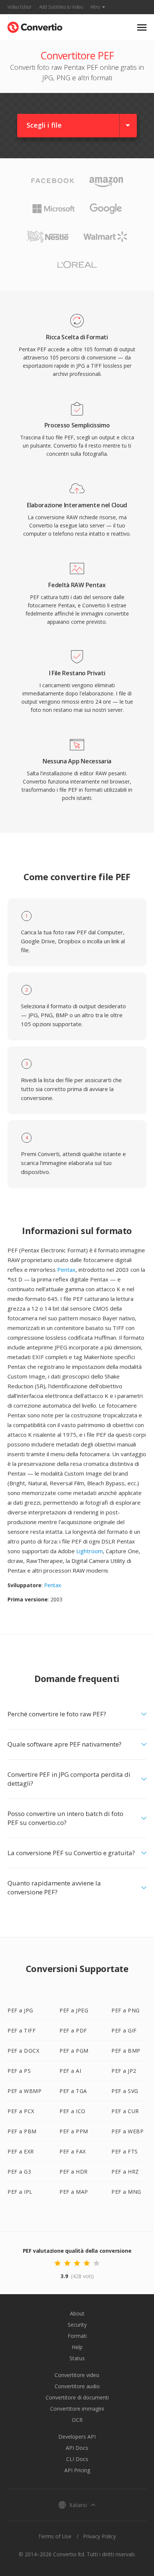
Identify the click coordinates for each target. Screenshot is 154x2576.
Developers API (77, 2437)
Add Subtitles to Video (61, 7)
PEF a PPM (74, 2131)
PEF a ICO (73, 2111)
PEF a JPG (20, 2010)
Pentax (66, 1270)
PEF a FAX (73, 2151)
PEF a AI (70, 2071)
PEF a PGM (74, 2051)
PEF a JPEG (74, 2010)
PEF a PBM (22, 2131)
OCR (77, 2420)
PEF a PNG (126, 2010)
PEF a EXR (21, 2151)
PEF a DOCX (23, 2051)
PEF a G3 (19, 2172)
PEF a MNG (126, 2192)
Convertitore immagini (77, 2409)
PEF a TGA (73, 2091)
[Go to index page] (35, 26)
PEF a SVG (125, 2091)
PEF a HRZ (125, 2172)
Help (77, 2347)
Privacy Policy (99, 2536)
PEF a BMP (126, 2051)
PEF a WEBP (127, 2131)
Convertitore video (77, 2375)
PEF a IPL (20, 2192)
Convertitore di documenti (77, 2397)
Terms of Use (55, 2536)
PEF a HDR (74, 2172)
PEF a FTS (125, 2151)
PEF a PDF (73, 2030)
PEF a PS (19, 2071)
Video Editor (20, 7)
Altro (95, 7)
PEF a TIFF (21, 2030)
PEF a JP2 (124, 2071)
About (77, 2313)
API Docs (77, 2448)
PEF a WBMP (24, 2091)
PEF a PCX (21, 2111)
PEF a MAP (74, 2192)
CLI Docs (77, 2459)
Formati (77, 2336)
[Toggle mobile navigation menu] (142, 27)
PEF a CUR (125, 2111)
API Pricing (77, 2470)
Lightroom (90, 1551)
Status (77, 2358)
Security (77, 2325)
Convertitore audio (77, 2386)
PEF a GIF (124, 2030)
